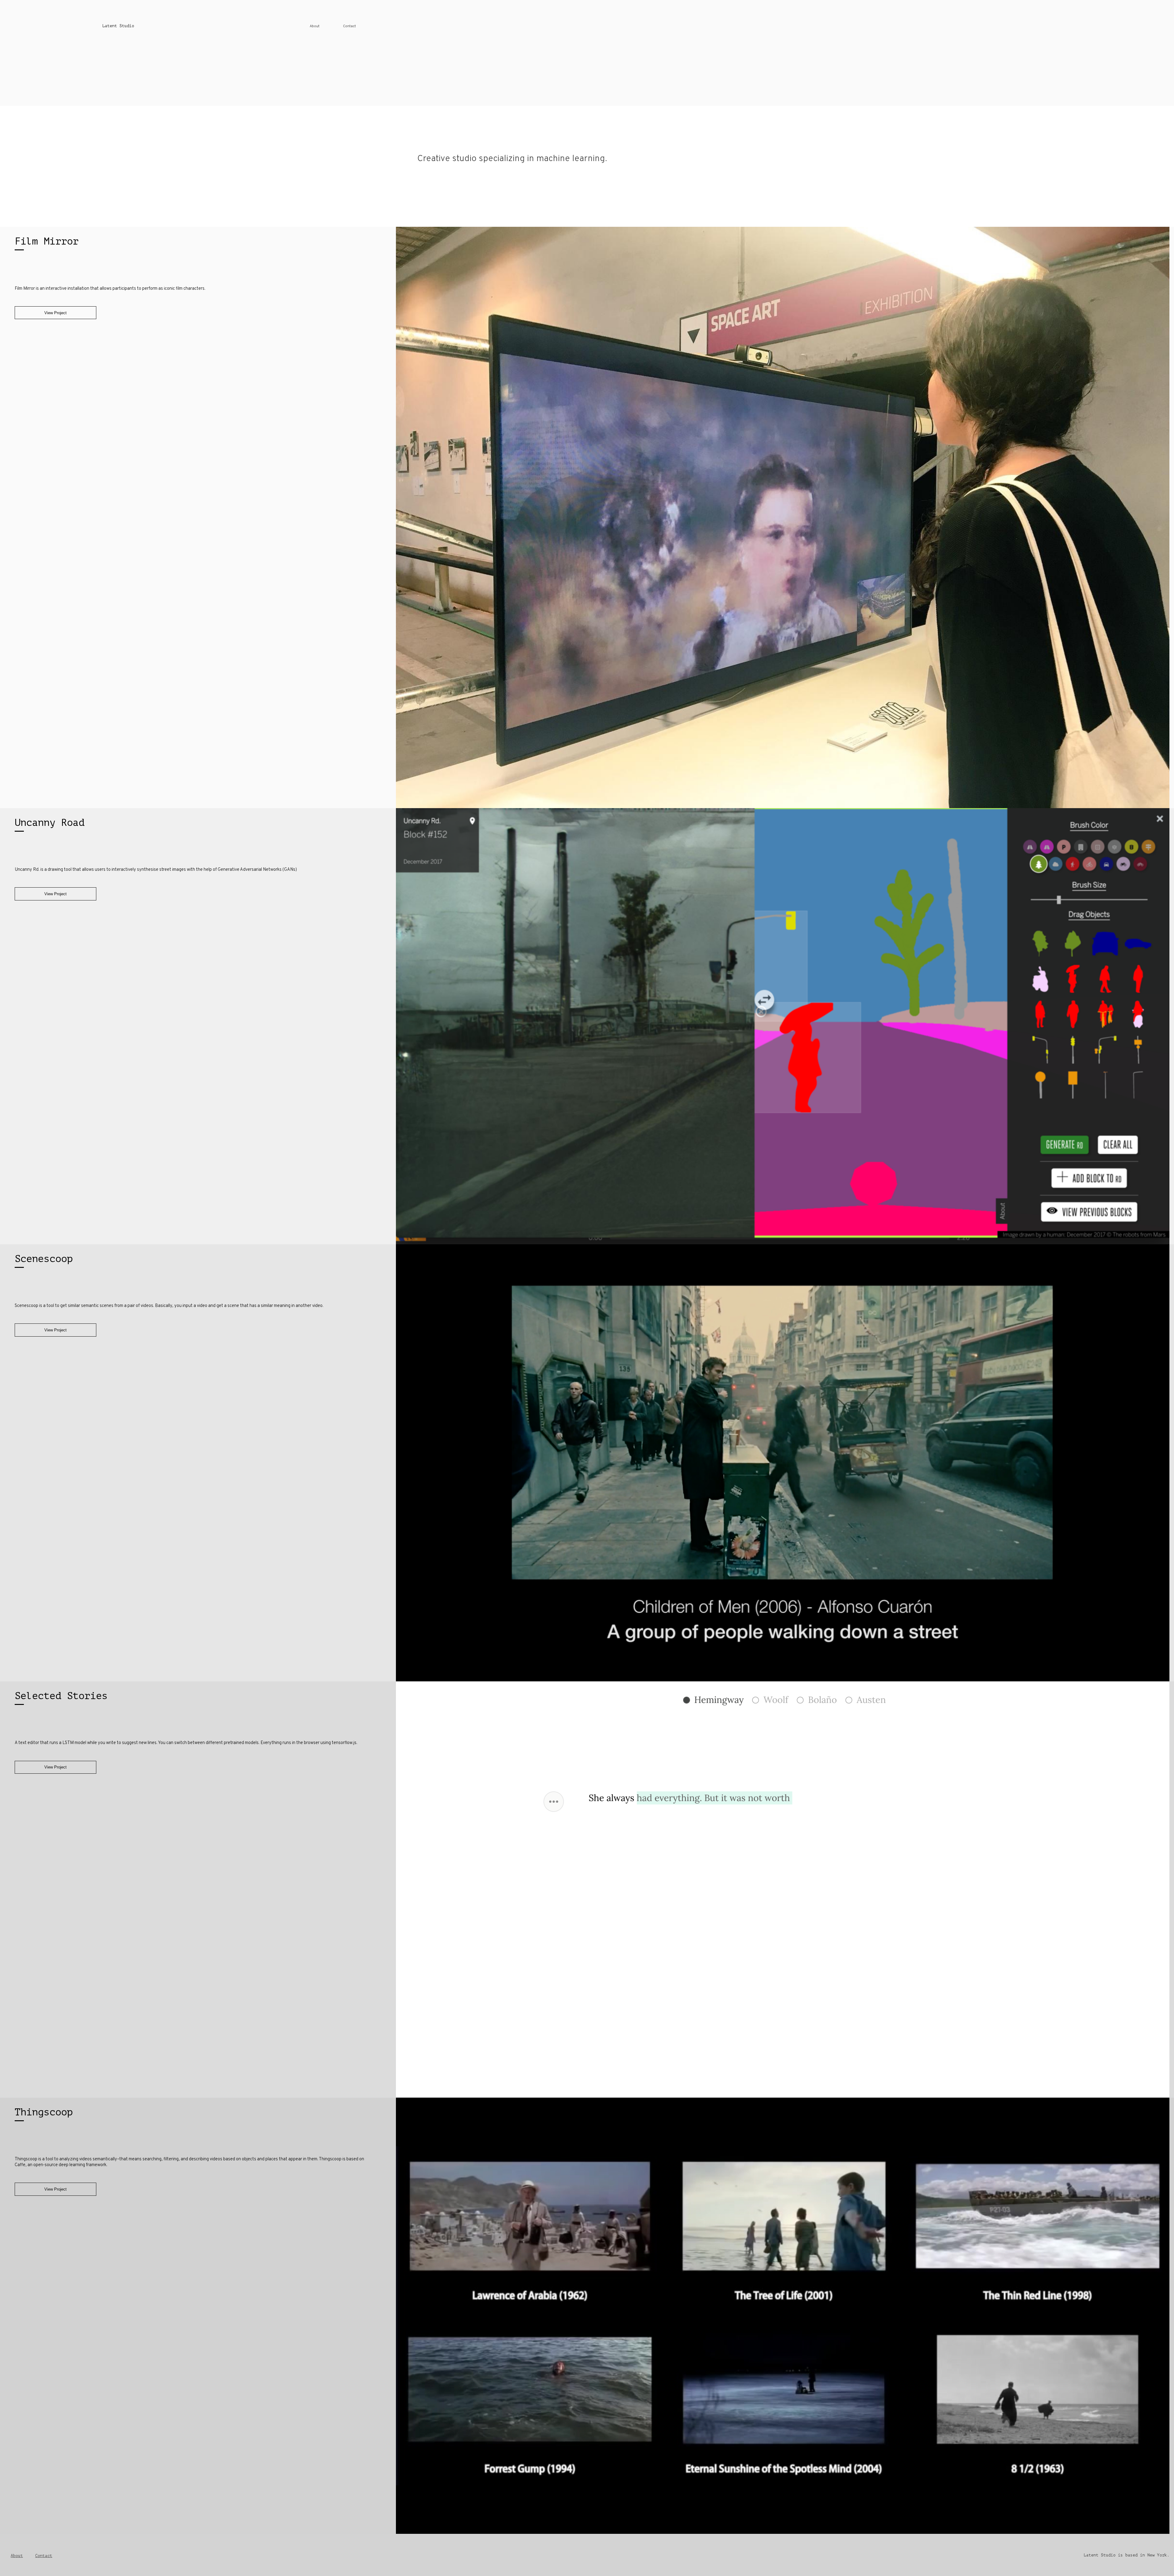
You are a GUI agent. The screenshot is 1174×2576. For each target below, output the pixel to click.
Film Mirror (47, 241)
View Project (55, 313)
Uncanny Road (50, 823)
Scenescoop (44, 1259)
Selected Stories (61, 1696)
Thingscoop (44, 2112)
